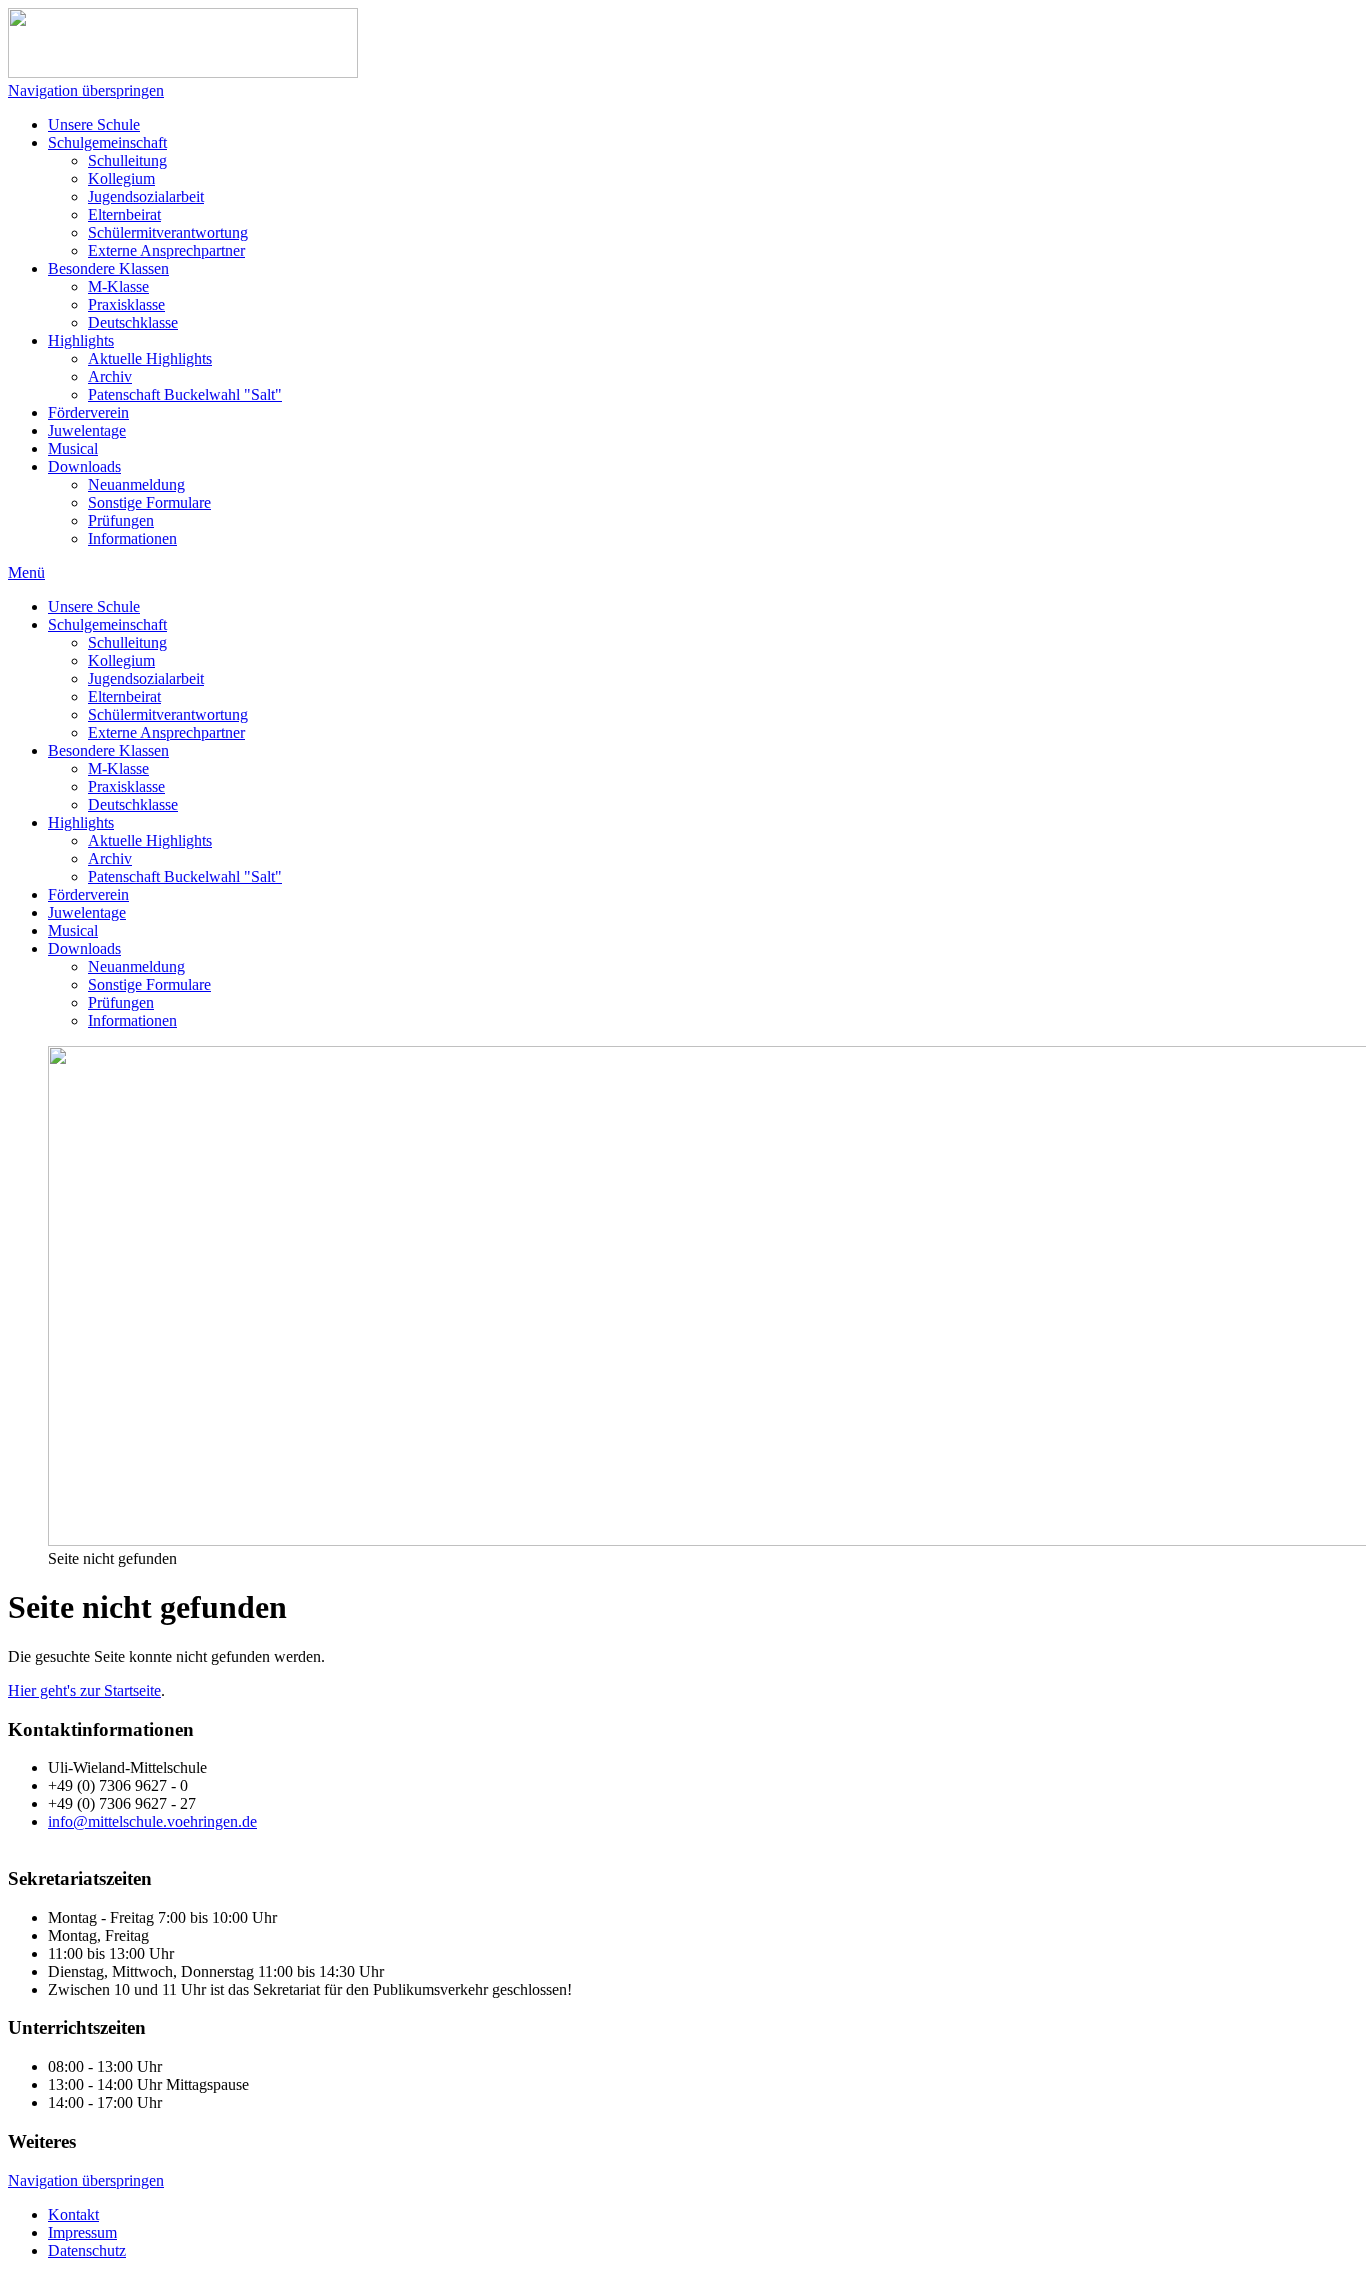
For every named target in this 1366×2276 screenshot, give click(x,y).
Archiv (110, 376)
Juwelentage (87, 430)
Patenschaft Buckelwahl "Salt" (185, 394)
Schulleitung (127, 160)
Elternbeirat (124, 214)
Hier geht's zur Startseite (84, 1690)
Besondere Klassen (108, 268)
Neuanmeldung (136, 484)
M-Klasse (118, 286)
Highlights (81, 340)
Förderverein (88, 412)
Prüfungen (121, 520)
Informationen (132, 538)
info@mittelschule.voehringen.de (152, 1821)
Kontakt (73, 2214)
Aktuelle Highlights (150, 358)
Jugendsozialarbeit (146, 196)
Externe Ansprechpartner (166, 250)
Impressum (82, 2232)
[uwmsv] (183, 72)
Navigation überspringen (86, 90)
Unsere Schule (94, 124)
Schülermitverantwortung (168, 232)
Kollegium (121, 178)
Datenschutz (87, 2250)
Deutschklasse (133, 322)
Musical (73, 448)
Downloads (84, 466)
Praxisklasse (126, 304)
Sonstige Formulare (149, 502)
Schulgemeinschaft (107, 142)
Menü (26, 572)
